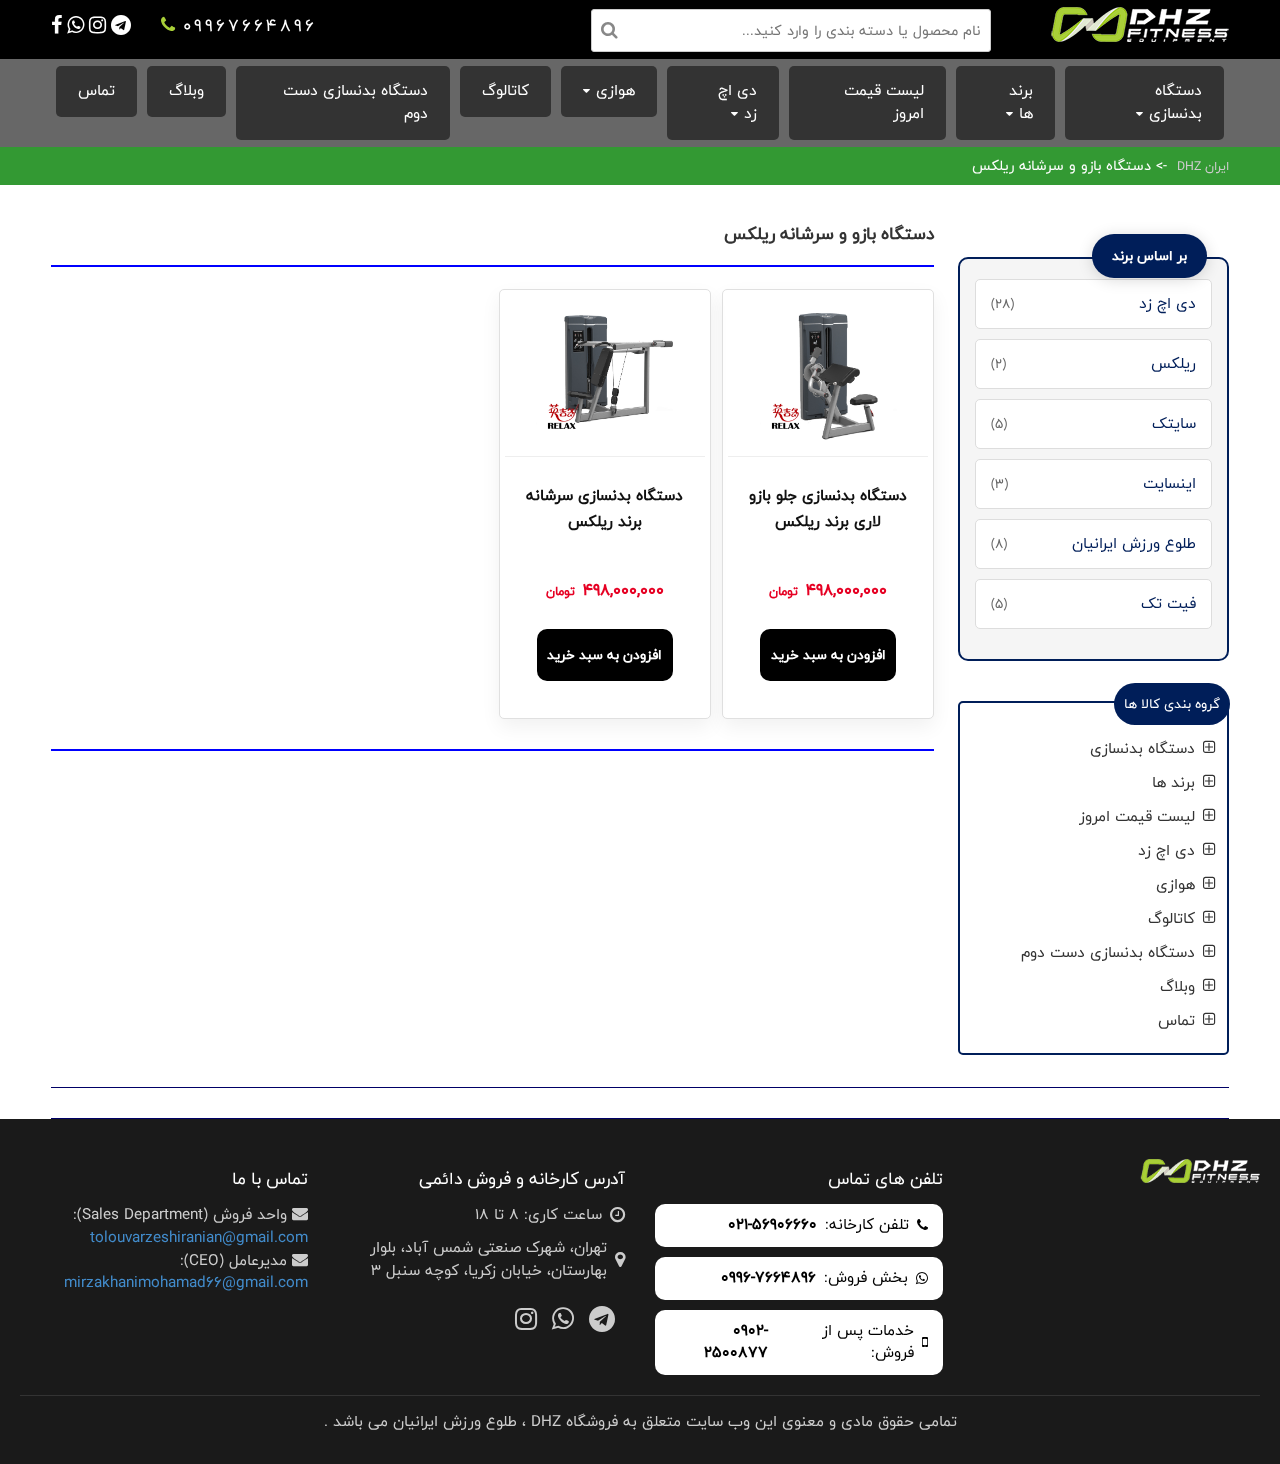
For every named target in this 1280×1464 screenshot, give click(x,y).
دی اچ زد (737, 102)
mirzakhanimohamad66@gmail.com (186, 1282)
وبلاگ (186, 90)
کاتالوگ (505, 90)
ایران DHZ (1203, 166)
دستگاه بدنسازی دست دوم (355, 102)
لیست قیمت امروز (884, 102)
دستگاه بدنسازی (1175, 102)
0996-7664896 (768, 1278)
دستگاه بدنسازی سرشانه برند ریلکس (604, 509)
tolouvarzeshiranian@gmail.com (199, 1237)
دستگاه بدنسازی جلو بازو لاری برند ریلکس (828, 509)
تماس (96, 90)
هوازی (615, 90)
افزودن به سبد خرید (828, 655)
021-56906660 (772, 1225)
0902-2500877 (736, 1343)
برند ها (1021, 102)
